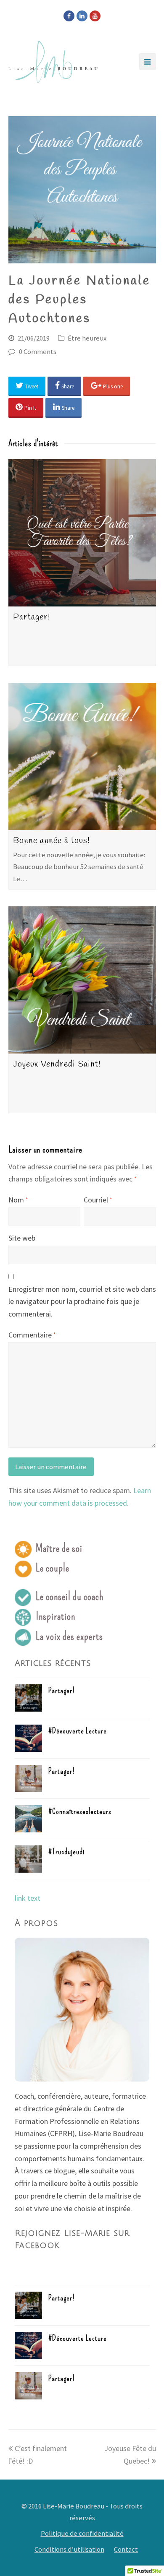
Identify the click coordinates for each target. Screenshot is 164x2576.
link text (28, 1898)
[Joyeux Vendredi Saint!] (82, 980)
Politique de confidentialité (82, 2533)
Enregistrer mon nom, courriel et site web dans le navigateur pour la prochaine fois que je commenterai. (82, 1301)
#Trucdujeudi (66, 1852)
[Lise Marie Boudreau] (53, 62)
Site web (22, 1238)
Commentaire (32, 1335)
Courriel (98, 1200)
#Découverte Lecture (78, 1731)
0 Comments (38, 352)
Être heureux (87, 338)
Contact (126, 2549)
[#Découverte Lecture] (28, 1738)
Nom (18, 1200)
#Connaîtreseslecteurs (80, 1811)
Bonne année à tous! (51, 841)
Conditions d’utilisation (69, 2549)
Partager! (32, 617)
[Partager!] (82, 533)
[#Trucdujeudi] (28, 1859)
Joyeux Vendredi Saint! (57, 1064)
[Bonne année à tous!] (82, 756)
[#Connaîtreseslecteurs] (28, 1819)
